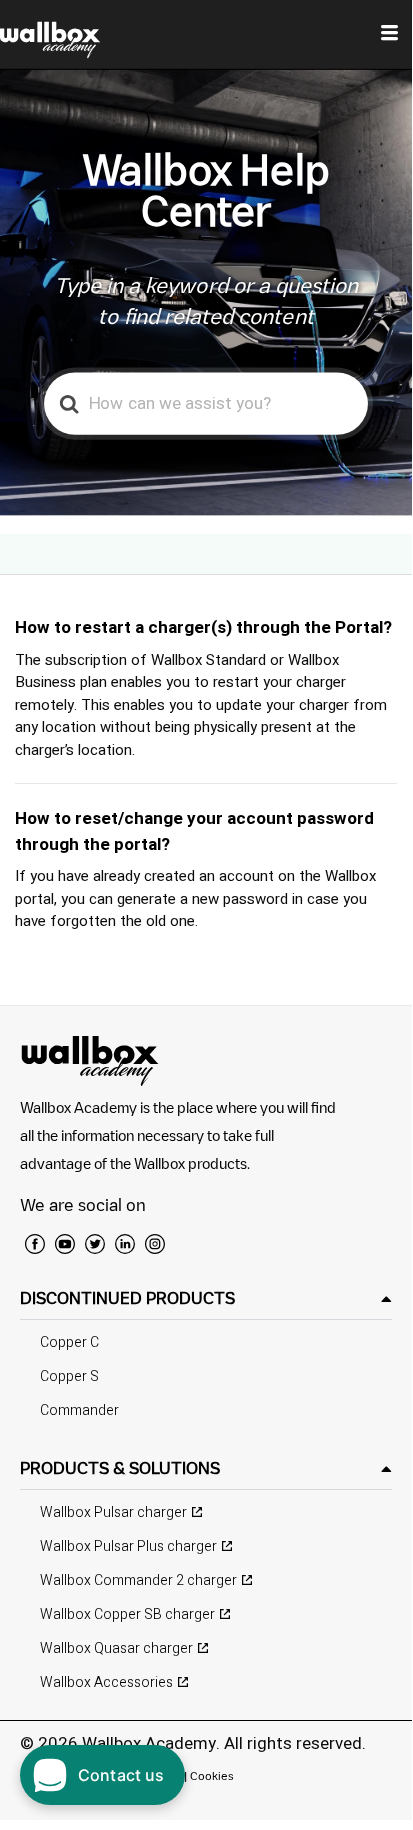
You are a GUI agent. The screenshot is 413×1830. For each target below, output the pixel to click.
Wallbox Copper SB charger (127, 1614)
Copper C (69, 1342)
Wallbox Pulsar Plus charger (128, 1546)
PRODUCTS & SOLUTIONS (120, 1468)
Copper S (69, 1376)
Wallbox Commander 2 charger (138, 1580)
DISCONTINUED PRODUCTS (127, 1298)
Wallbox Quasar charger (116, 1648)
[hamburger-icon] (389, 35)
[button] (206, 1298)
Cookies (212, 1775)
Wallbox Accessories (106, 1682)
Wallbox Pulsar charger (113, 1512)
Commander (79, 1410)
